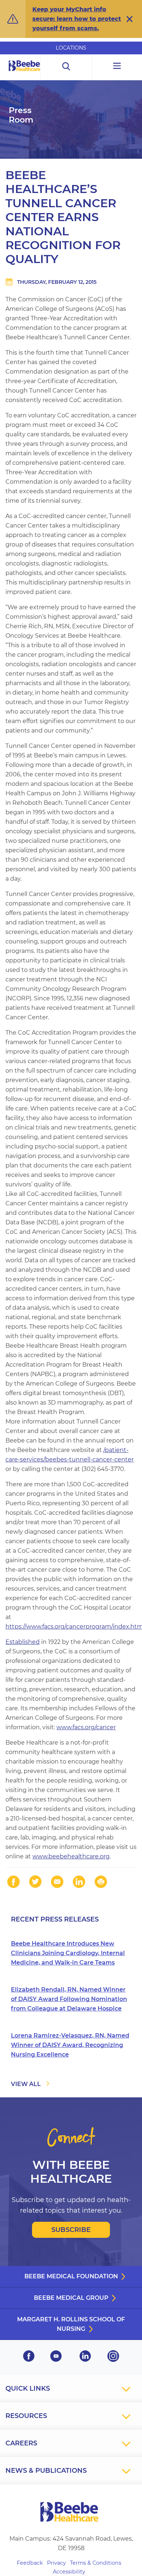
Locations (71, 48)
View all (26, 2084)
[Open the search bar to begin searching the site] (66, 67)
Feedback (30, 2563)
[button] (130, 19)
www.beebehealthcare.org (71, 1856)
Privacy (56, 2563)
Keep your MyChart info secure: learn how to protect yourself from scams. (77, 19)
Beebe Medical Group (71, 2298)
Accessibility (69, 2572)
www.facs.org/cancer (86, 1727)
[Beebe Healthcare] (25, 74)
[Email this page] (57, 1882)
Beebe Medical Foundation (71, 2276)
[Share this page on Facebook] (13, 1882)
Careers (21, 2443)
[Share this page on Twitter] (35, 1882)
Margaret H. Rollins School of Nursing (71, 2324)
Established (23, 1642)
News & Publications (46, 2471)
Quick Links (28, 2388)
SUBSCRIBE (71, 2230)
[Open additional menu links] (117, 67)
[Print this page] (101, 1882)
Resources (26, 2416)
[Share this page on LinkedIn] (79, 1882)
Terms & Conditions (96, 2563)
